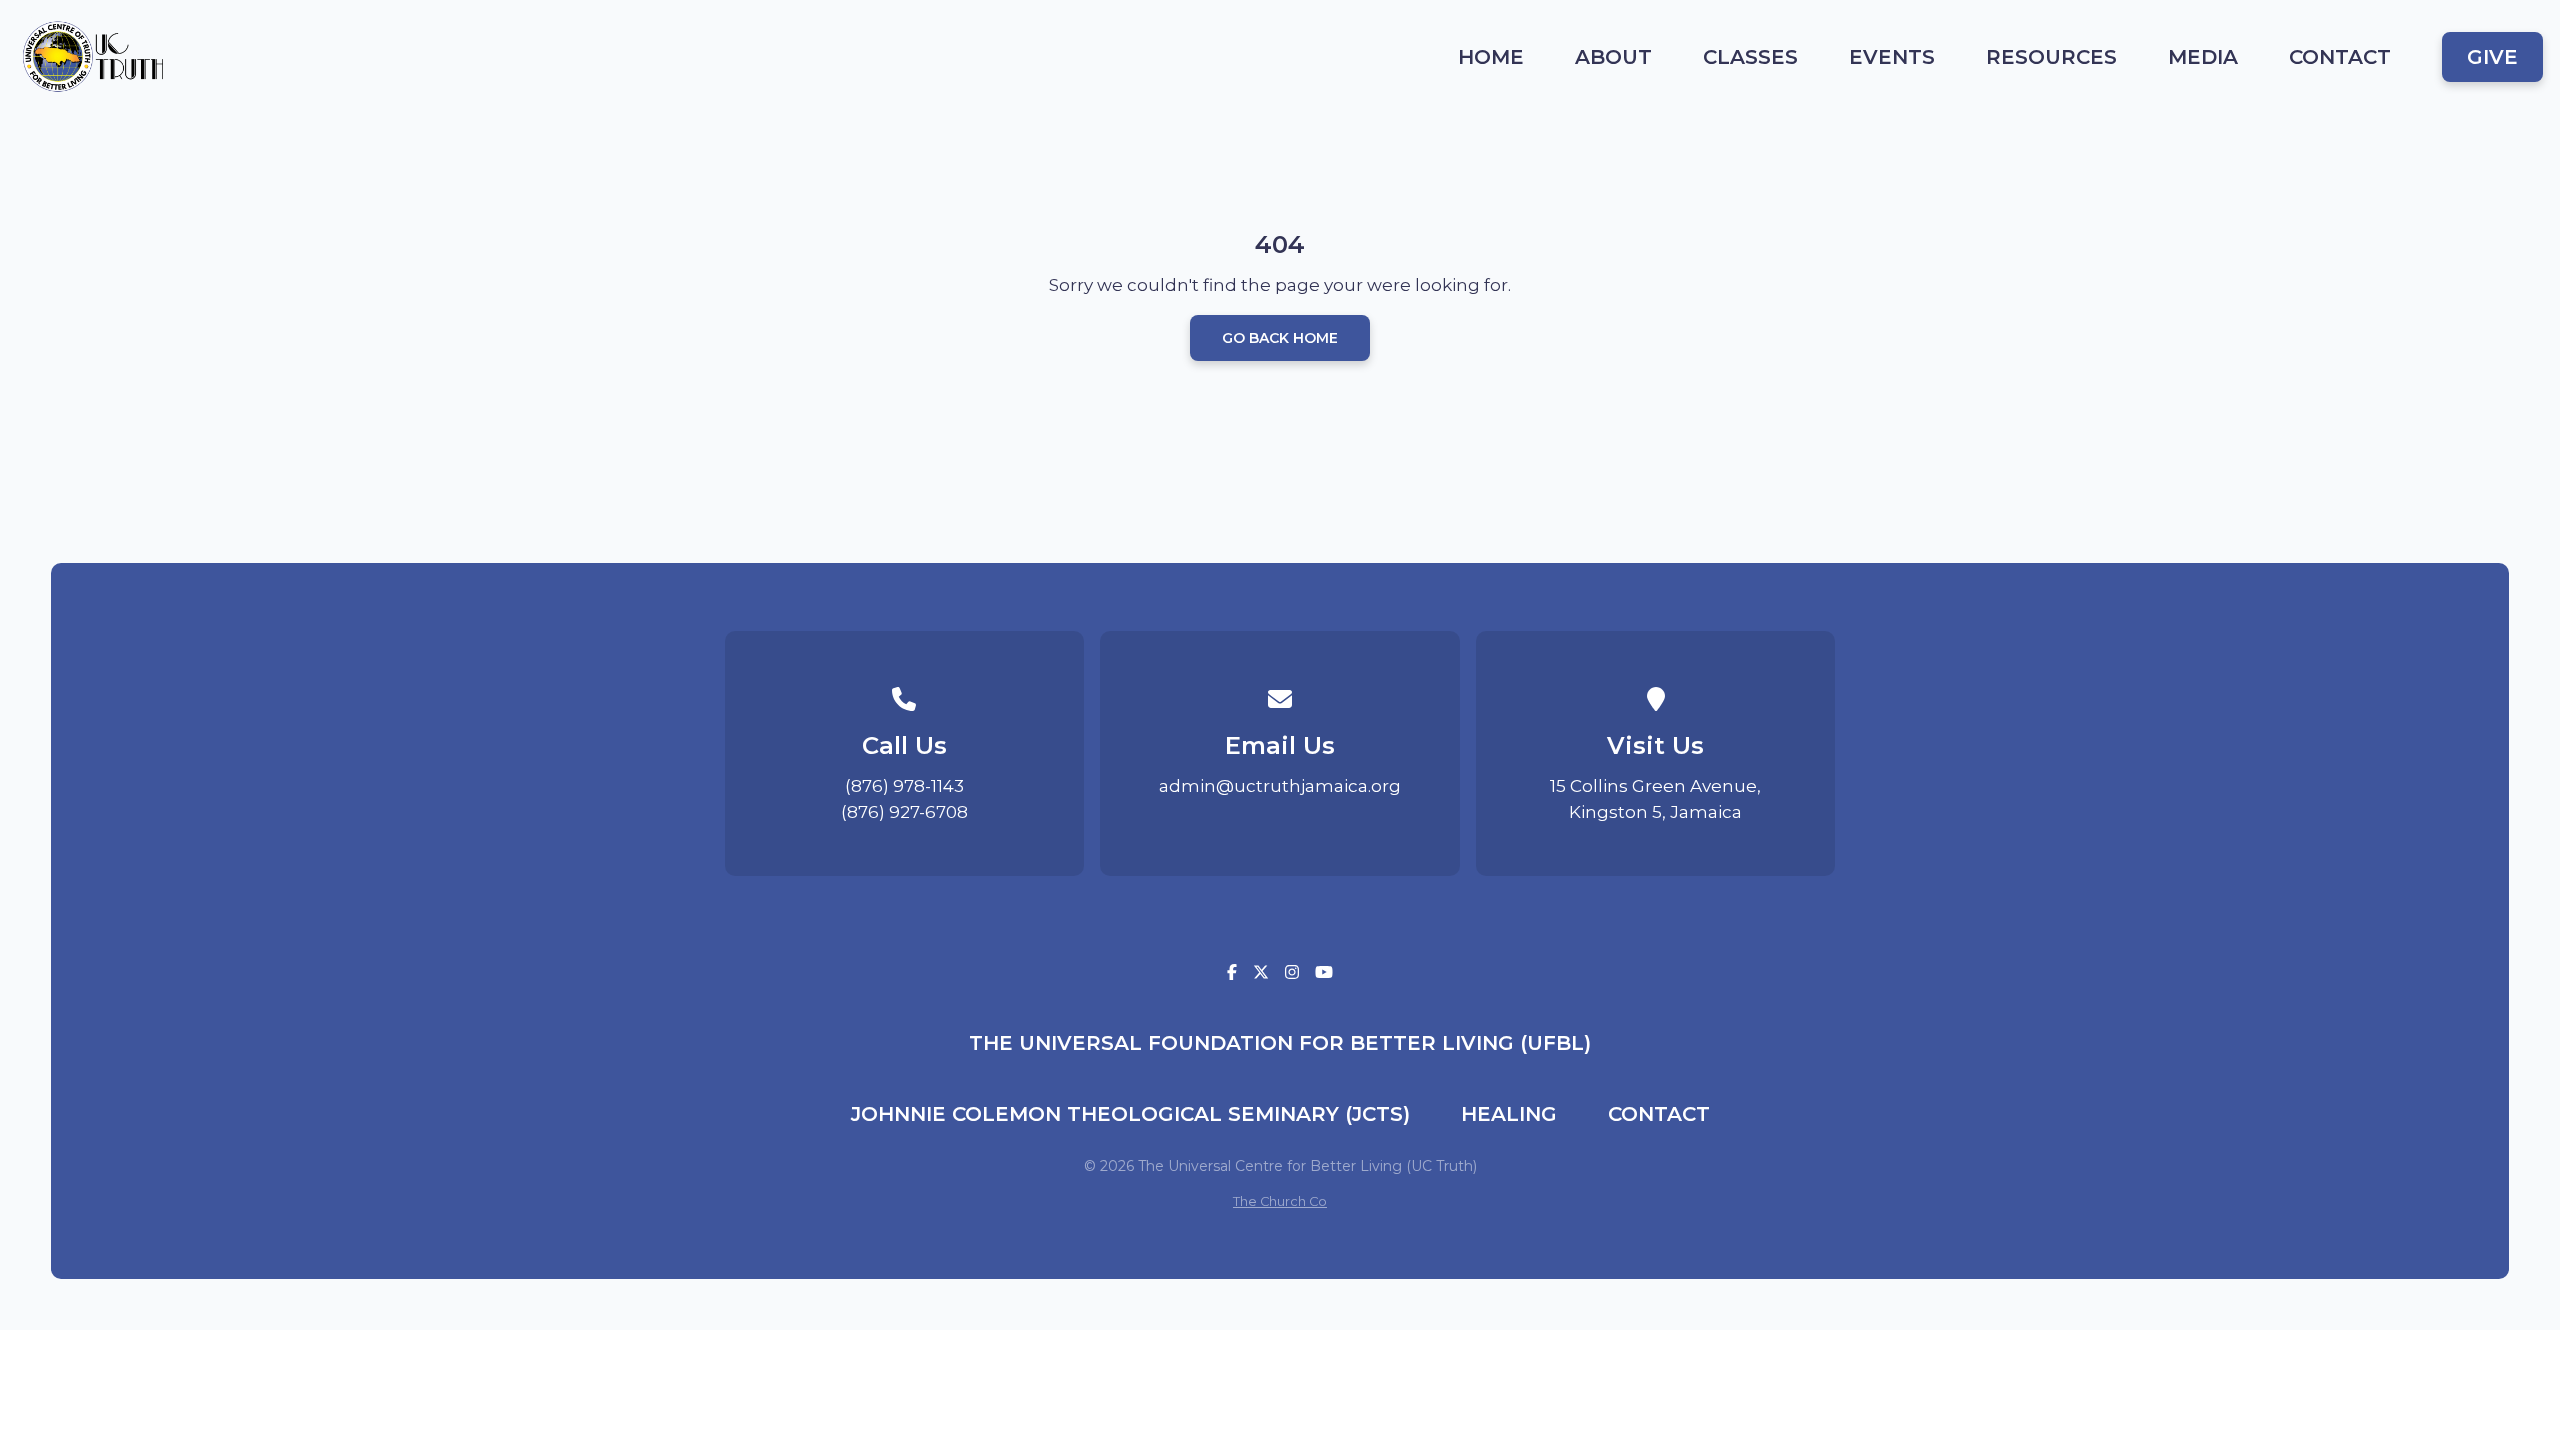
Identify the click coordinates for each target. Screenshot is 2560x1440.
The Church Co (1280, 1201)
